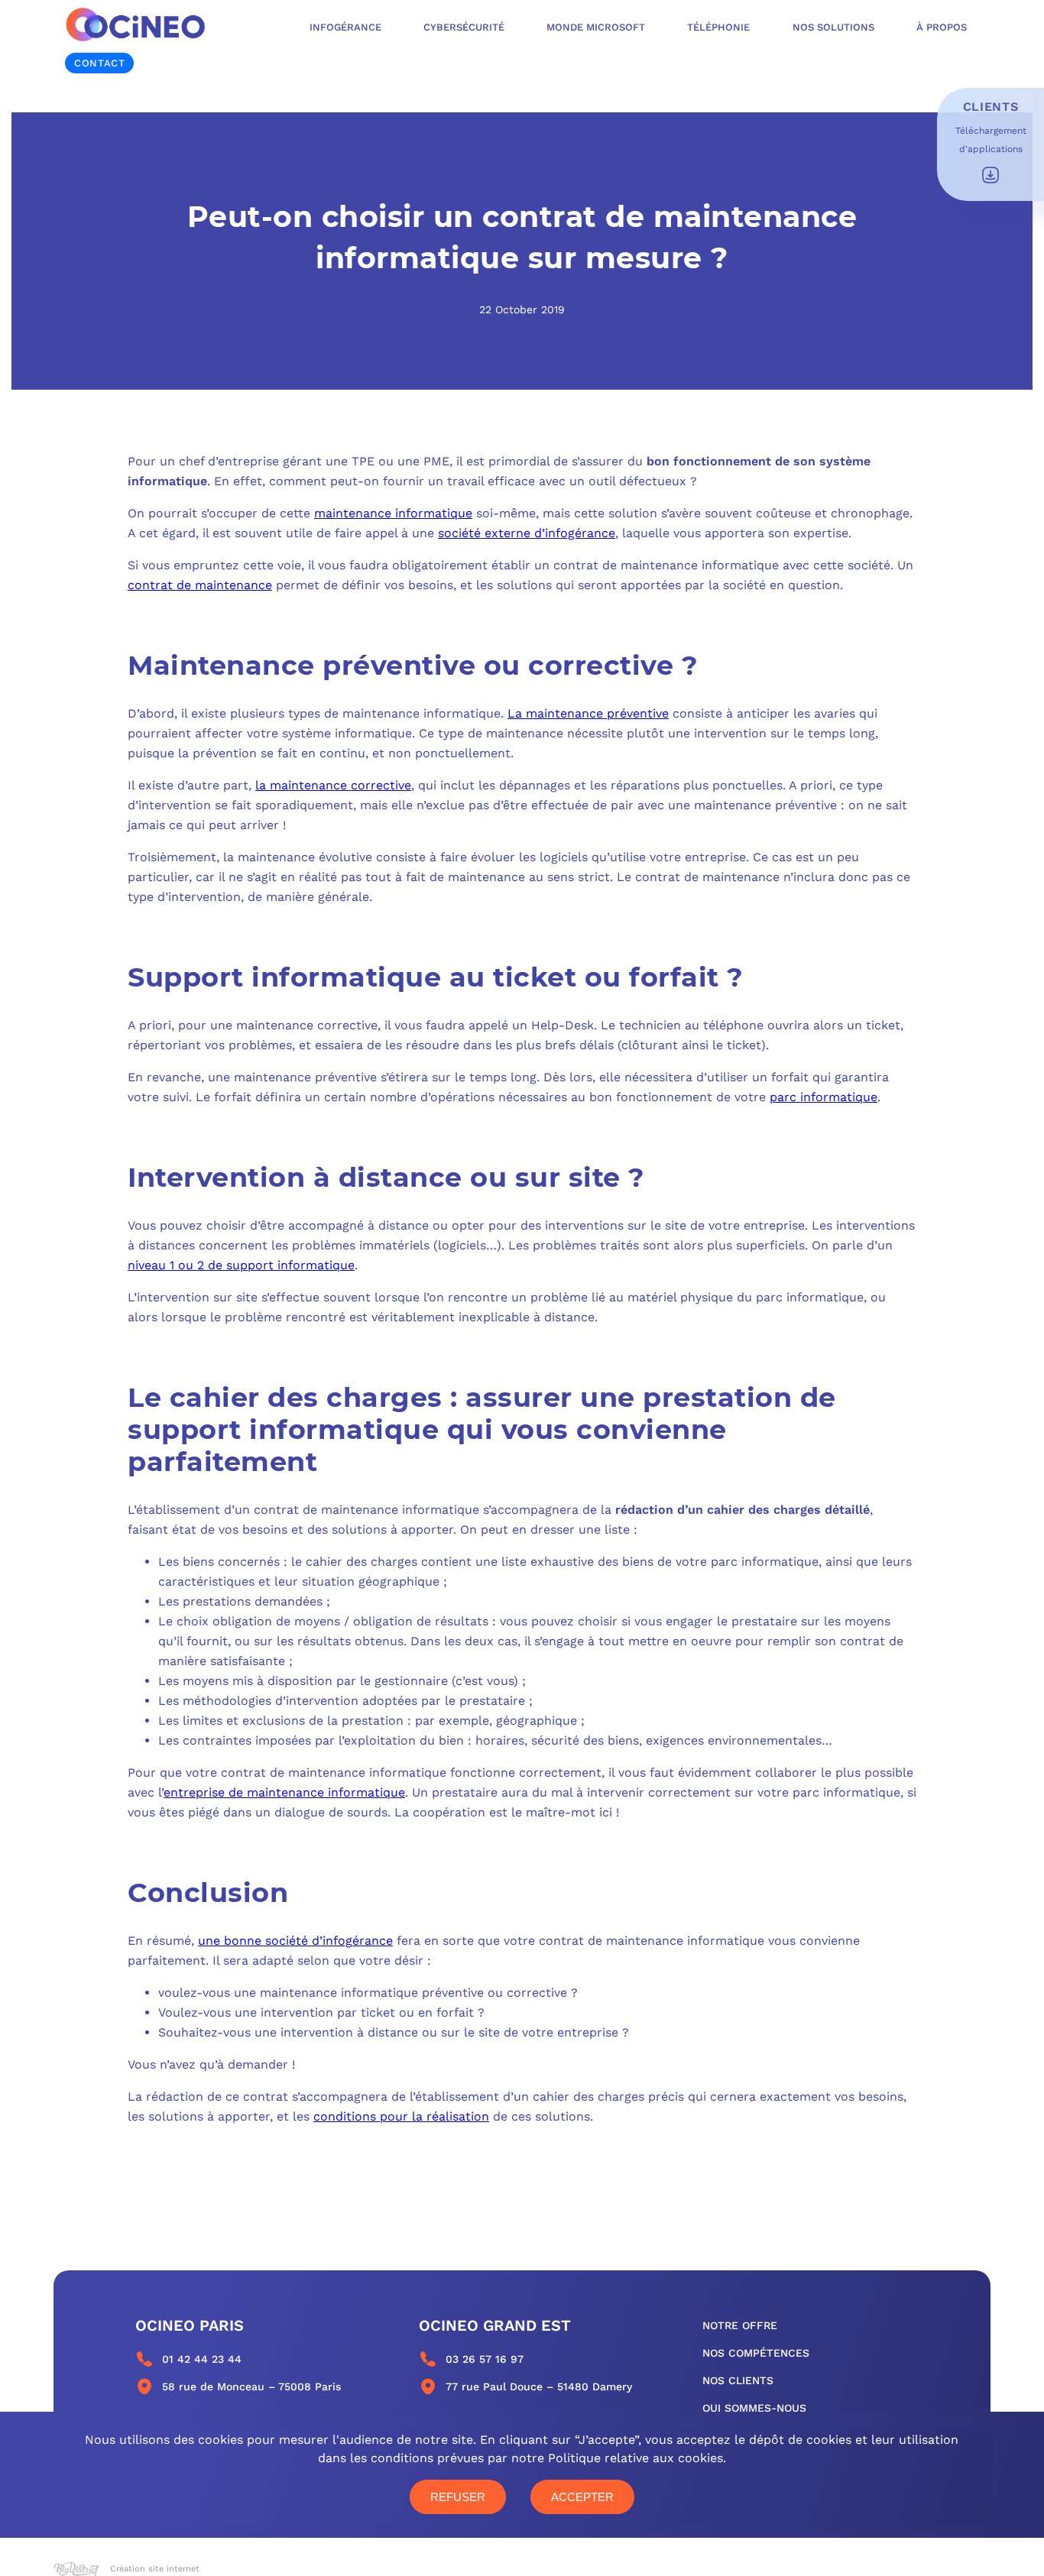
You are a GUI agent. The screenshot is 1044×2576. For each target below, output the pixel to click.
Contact (99, 63)
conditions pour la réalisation (401, 2116)
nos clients (738, 2380)
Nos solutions (833, 27)
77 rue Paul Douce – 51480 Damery (539, 2386)
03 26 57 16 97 (485, 2359)
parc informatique (824, 1097)
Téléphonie (718, 27)
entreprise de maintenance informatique (284, 1792)
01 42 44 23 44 (202, 2359)
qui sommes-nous (754, 2408)
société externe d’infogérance (527, 533)
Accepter (582, 2497)
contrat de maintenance (200, 585)
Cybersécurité (464, 27)
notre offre (740, 2325)
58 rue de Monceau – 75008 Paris (251, 2386)
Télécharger (991, 175)
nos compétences (756, 2353)
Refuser (458, 2497)
